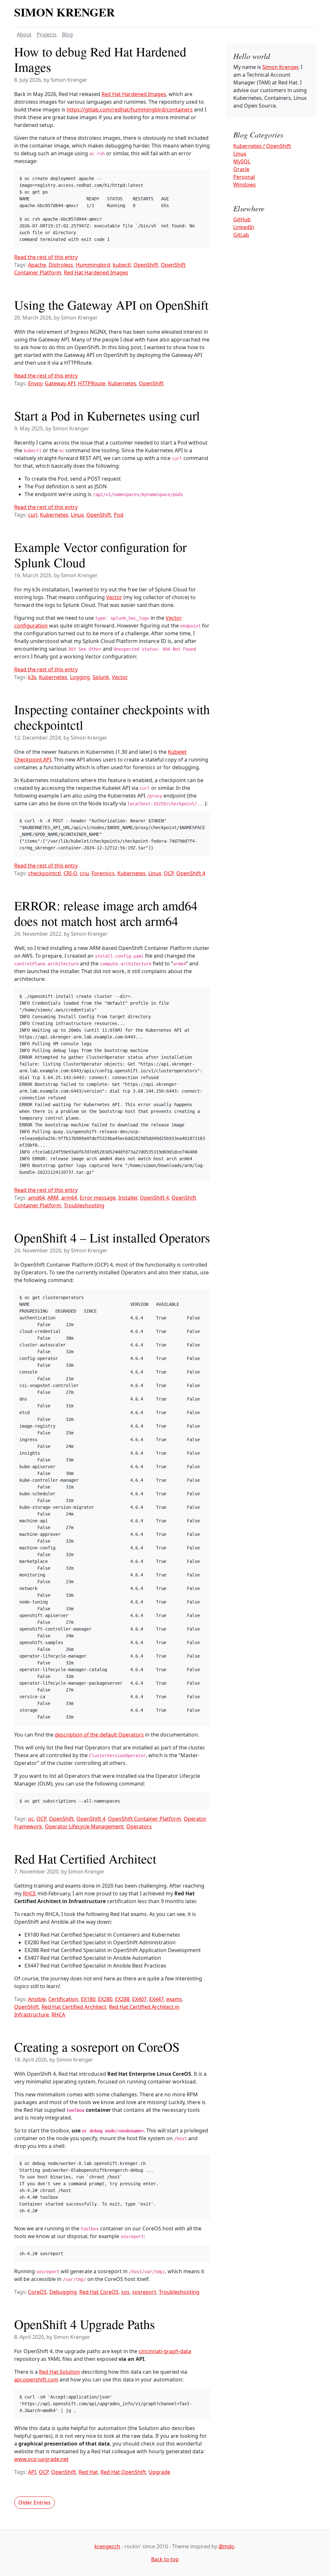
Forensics (103, 873)
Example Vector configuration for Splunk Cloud (100, 555)
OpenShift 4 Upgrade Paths (85, 2324)
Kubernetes (122, 383)
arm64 (69, 1198)
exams (174, 1999)
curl (33, 515)
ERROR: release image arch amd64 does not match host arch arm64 (106, 913)
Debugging (63, 2292)
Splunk (101, 677)
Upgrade (159, 2472)
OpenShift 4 (191, 873)
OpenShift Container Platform (145, 1819)
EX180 (88, 1999)
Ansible (37, 1999)
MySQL (242, 161)
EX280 (105, 1999)
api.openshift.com (36, 2380)
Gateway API (60, 383)
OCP (169, 873)
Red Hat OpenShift (123, 2472)
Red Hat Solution (59, 2372)
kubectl (122, 265)
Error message (98, 1198)
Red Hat (88, 2472)
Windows (245, 185)
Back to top (165, 2559)
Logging (80, 677)
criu (84, 873)
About (24, 34)
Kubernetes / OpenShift (262, 146)
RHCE (29, 1893)
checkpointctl (44, 873)
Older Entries (34, 2503)
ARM (53, 1198)
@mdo (226, 2546)
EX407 (139, 1999)
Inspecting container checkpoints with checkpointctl (112, 717)
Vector (114, 597)
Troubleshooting (84, 1205)
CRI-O (70, 873)
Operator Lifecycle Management (84, 1826)
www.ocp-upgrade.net (41, 2459)
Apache (37, 265)
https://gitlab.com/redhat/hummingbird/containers (130, 110)
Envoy (35, 383)
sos (125, 2292)
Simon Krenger (64, 12)
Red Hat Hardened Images (134, 94)
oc (31, 1819)
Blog (67, 34)
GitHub (242, 219)
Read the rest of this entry (46, 257)
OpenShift (146, 265)
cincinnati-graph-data (165, 2351)
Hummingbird (93, 265)
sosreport (144, 2292)
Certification (63, 1999)
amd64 (36, 1198)
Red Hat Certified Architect (85, 1858)
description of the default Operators (99, 1735)
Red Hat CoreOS (99, 2292)
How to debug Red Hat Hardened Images (100, 59)
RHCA (58, 2015)
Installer (128, 1198)
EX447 (156, 1999)
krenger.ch (107, 2546)
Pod (119, 515)
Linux (77, 515)
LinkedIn (244, 227)
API (32, 2472)
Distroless (61, 265)
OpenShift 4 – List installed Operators (112, 1237)
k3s (32, 677)
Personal (244, 177)
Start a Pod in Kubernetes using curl (107, 415)
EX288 (122, 1999)
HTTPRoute (92, 383)
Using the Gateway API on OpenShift (111, 305)
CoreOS (37, 2292)
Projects (47, 34)
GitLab (241, 235)
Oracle (241, 169)
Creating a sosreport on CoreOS (97, 2047)
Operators (139, 1826)
